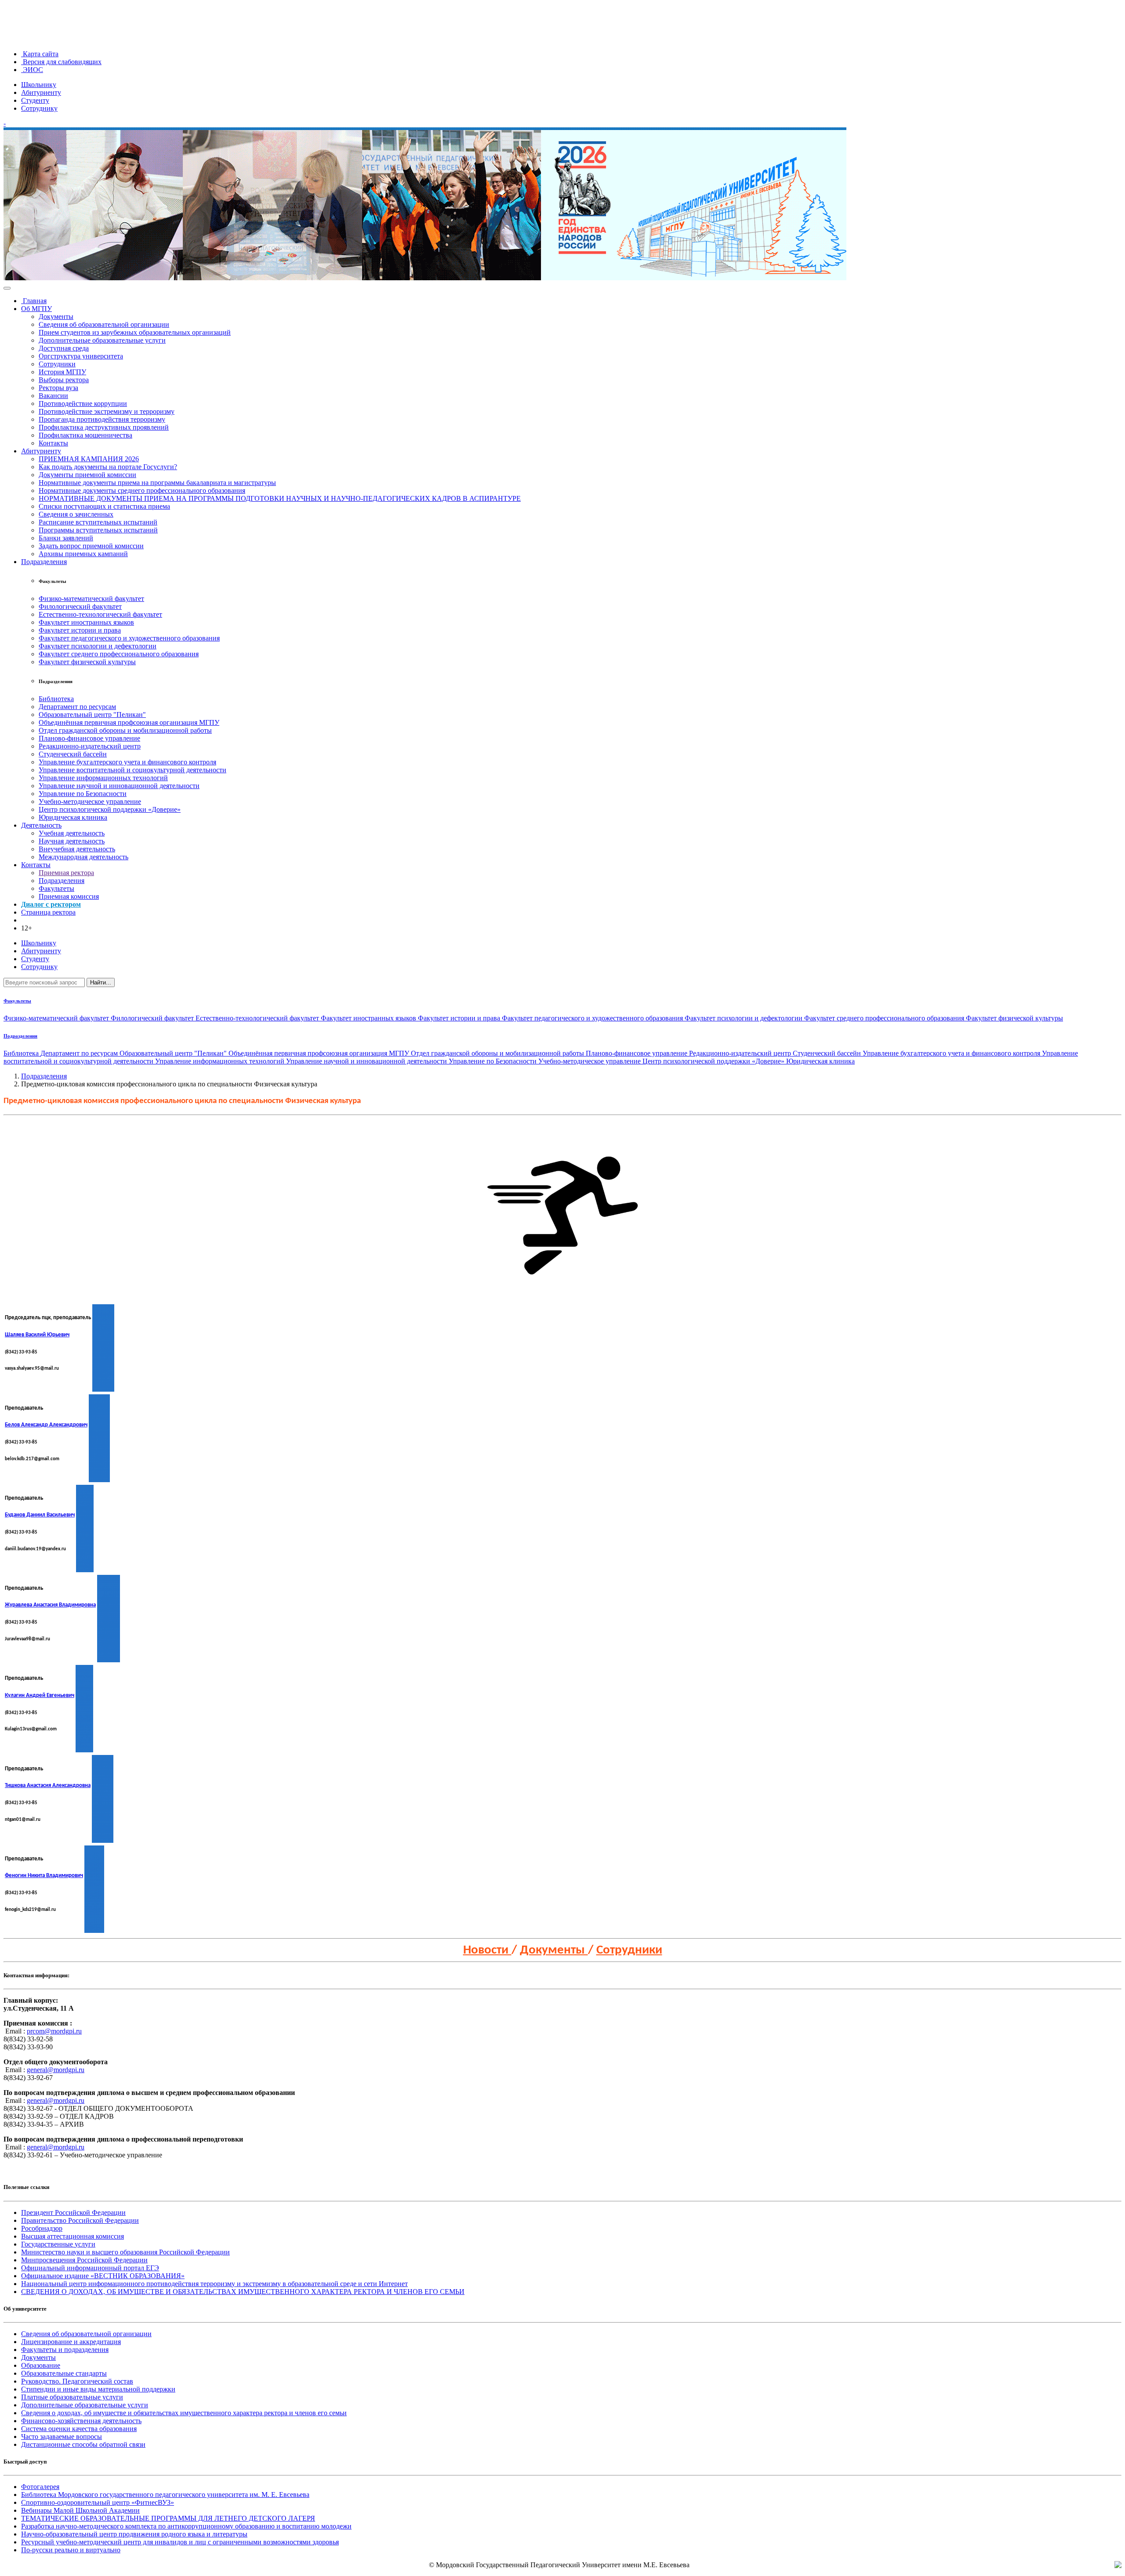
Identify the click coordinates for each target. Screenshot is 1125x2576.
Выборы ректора (64, 380)
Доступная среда (64, 348)
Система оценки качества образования (79, 2429)
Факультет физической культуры (87, 662)
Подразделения (44, 562)
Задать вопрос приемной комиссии (91, 546)
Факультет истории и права (80, 630)
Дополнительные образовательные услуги (102, 340)
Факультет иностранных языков (86, 622)
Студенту (35, 100)
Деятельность (41, 825)
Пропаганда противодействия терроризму (102, 419)
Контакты (53, 443)
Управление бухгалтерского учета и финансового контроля (127, 762)
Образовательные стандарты (64, 2373)
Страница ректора (48, 912)
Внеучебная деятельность (77, 849)
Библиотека (56, 699)
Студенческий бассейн (73, 754)
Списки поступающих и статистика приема (104, 506)
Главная (34, 301)
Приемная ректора (66, 873)
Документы (56, 317)
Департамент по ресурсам (77, 707)
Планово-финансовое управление (89, 738)
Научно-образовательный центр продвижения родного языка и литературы (134, 2534)
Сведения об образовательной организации (104, 324)
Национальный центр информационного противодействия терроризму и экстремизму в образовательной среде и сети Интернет (214, 2284)
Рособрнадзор (42, 2228)
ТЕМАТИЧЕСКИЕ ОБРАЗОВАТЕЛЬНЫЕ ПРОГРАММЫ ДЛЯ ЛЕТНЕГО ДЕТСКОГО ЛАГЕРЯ (168, 2518)
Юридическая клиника (73, 817)
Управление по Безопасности (83, 794)
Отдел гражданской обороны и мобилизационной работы (125, 730)
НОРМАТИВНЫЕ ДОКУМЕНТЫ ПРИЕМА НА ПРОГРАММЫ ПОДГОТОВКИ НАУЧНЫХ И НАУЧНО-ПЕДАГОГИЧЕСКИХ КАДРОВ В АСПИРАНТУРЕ (280, 498)
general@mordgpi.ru (56, 2070)
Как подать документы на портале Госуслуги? (108, 467)
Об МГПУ (36, 309)
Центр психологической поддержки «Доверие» (110, 809)
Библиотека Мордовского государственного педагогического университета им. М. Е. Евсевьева (165, 2495)
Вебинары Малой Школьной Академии (80, 2510)
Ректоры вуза (58, 388)
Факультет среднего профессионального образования (119, 654)
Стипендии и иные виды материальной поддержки (98, 2389)
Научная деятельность (72, 841)
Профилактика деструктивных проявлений (104, 427)
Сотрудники (57, 364)
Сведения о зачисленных (76, 514)
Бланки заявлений (66, 538)
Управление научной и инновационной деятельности (119, 786)
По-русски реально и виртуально (71, 2550)
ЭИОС (32, 70)
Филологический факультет (80, 606)
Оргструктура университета (81, 356)
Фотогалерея (40, 2487)
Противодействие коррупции (83, 403)
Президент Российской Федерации (73, 2212)
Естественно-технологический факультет (100, 614)
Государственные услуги (58, 2244)
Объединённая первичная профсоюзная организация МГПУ (129, 722)
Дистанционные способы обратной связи (83, 2444)
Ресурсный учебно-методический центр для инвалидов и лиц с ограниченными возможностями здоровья (180, 2542)
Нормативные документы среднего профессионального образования (142, 490)
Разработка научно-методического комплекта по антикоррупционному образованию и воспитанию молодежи (186, 2526)
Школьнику (39, 85)
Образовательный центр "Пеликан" (92, 715)
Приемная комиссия (69, 896)
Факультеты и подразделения (65, 2350)
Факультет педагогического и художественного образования (129, 638)
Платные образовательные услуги (72, 2397)
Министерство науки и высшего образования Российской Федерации (125, 2252)
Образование (41, 2365)
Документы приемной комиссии (87, 475)
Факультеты (56, 888)
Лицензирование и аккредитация (71, 2342)
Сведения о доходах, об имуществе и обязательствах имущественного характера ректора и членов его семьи (184, 2413)
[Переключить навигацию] (7, 288)
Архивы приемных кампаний (83, 554)
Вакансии (53, 396)
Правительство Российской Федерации (80, 2220)
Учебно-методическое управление (90, 801)
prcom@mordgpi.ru (54, 2031)
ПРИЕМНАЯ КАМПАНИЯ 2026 (89, 459)
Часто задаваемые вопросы (62, 2437)
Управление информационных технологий (103, 778)
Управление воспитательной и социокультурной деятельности (132, 770)
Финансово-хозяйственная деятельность (81, 2421)
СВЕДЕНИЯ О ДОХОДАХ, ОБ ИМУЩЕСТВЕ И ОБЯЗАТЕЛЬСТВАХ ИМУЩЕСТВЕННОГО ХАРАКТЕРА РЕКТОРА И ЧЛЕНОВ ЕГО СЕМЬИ (243, 2292)
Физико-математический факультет (91, 599)
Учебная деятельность (72, 833)
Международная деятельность (83, 857)
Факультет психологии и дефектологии (98, 646)
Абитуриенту (41, 92)
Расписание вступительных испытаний (98, 522)
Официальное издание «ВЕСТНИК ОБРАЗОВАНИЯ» (103, 2276)
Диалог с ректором (51, 904)
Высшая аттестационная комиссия (73, 2236)
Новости (487, 1950)
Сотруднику (39, 108)
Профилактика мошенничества (85, 435)
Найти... (101, 982)
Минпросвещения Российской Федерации (84, 2260)
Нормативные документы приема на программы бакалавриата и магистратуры (157, 483)
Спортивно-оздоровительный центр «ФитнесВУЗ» (98, 2502)
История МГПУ (62, 372)
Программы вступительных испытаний (98, 530)
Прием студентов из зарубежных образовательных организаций (135, 332)
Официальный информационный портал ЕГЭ (90, 2268)
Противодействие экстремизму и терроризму (107, 411)
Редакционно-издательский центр (90, 746)
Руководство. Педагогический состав (77, 2381)
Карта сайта (40, 54)
